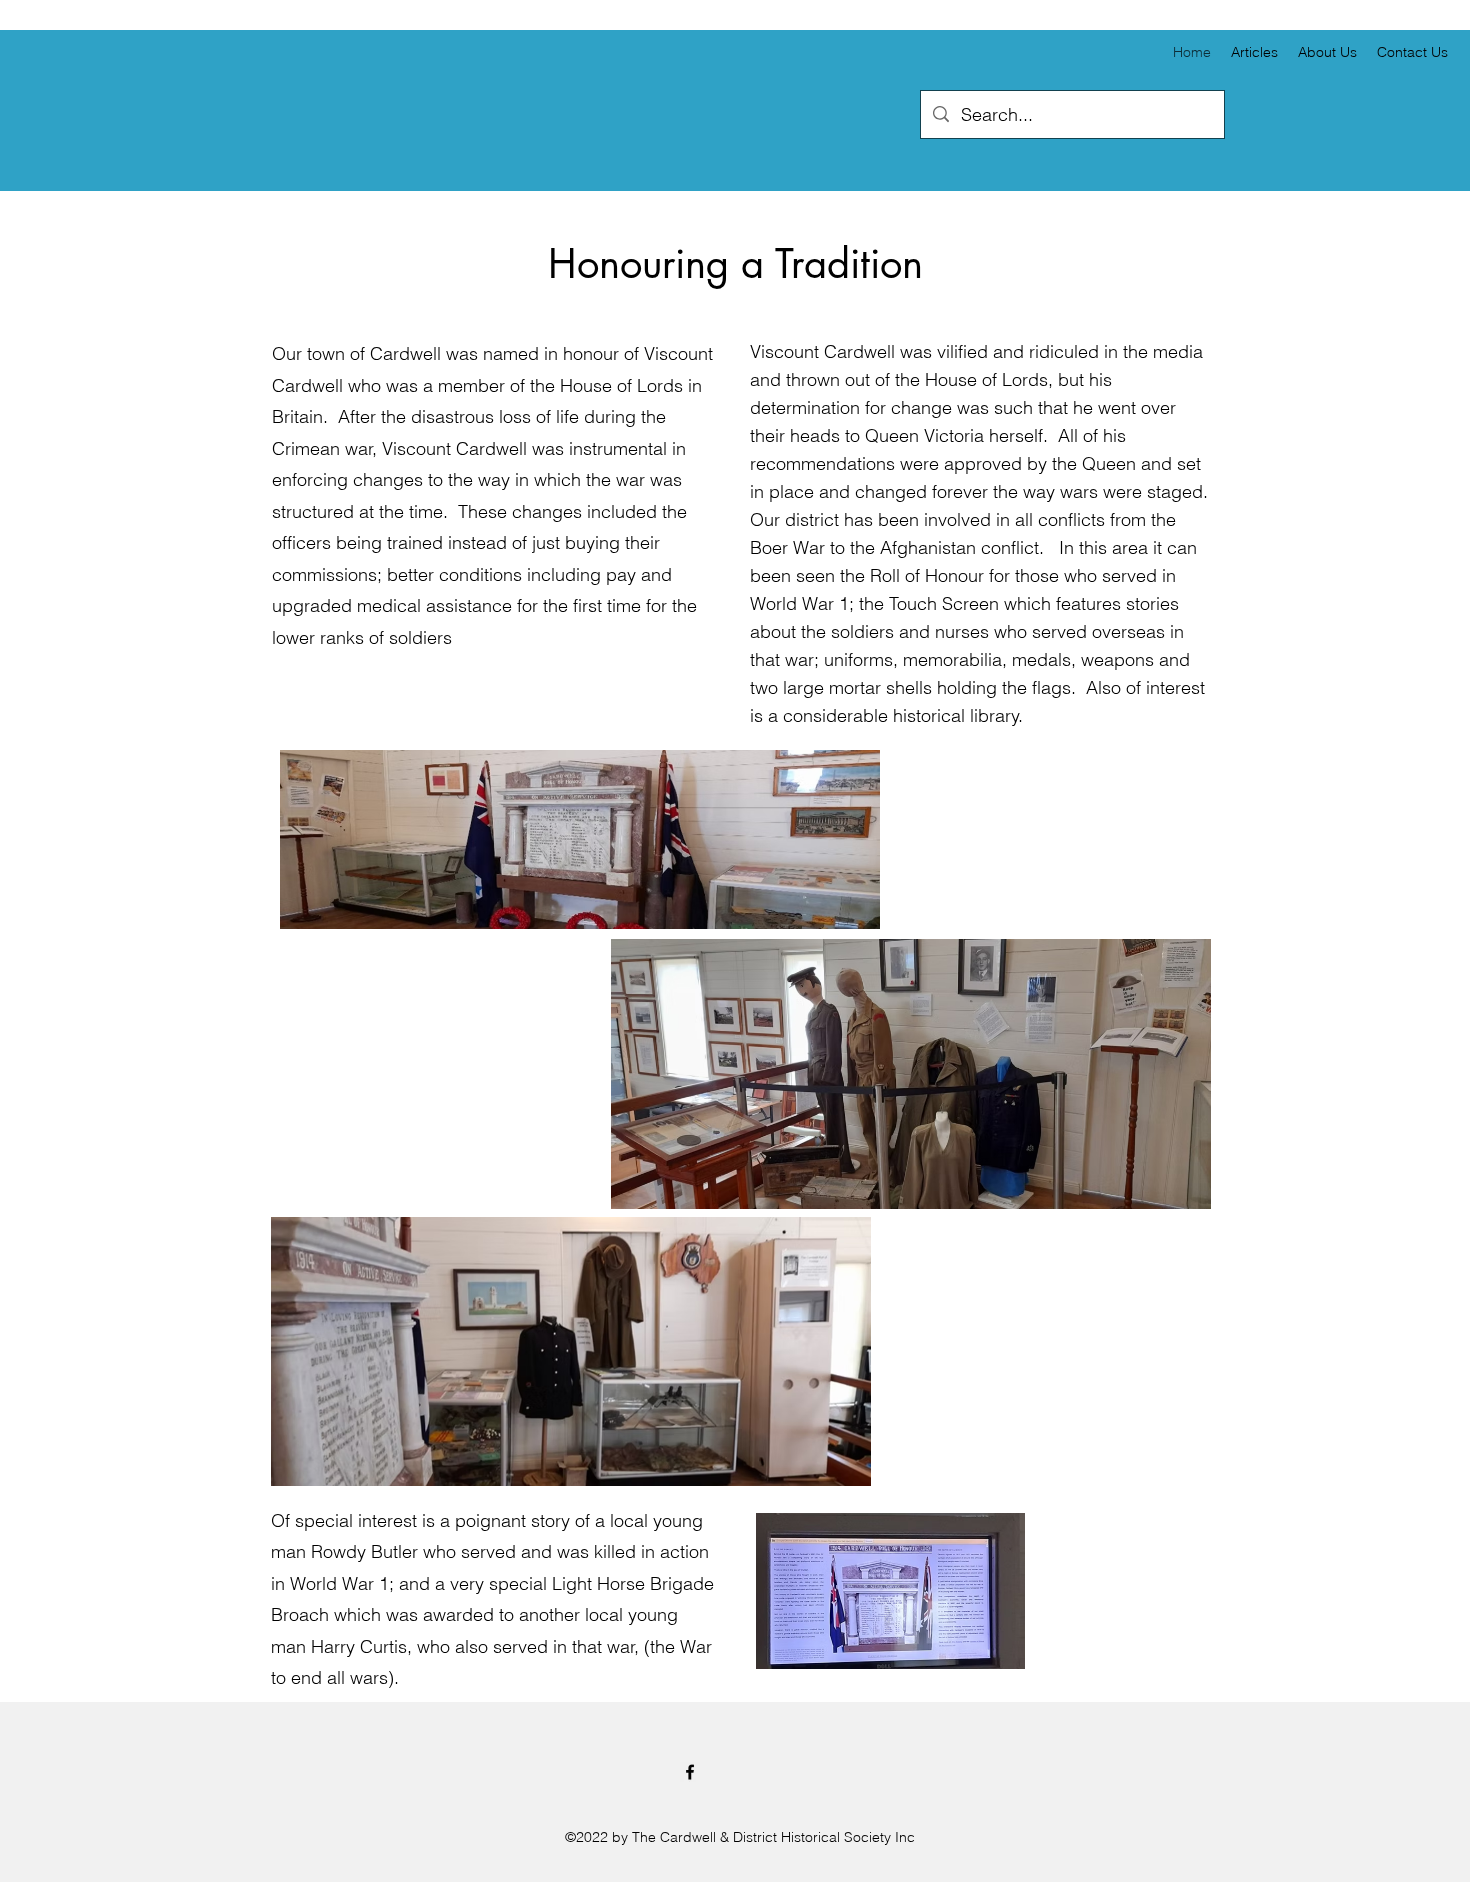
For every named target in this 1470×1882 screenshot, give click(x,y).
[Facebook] (690, 1772)
